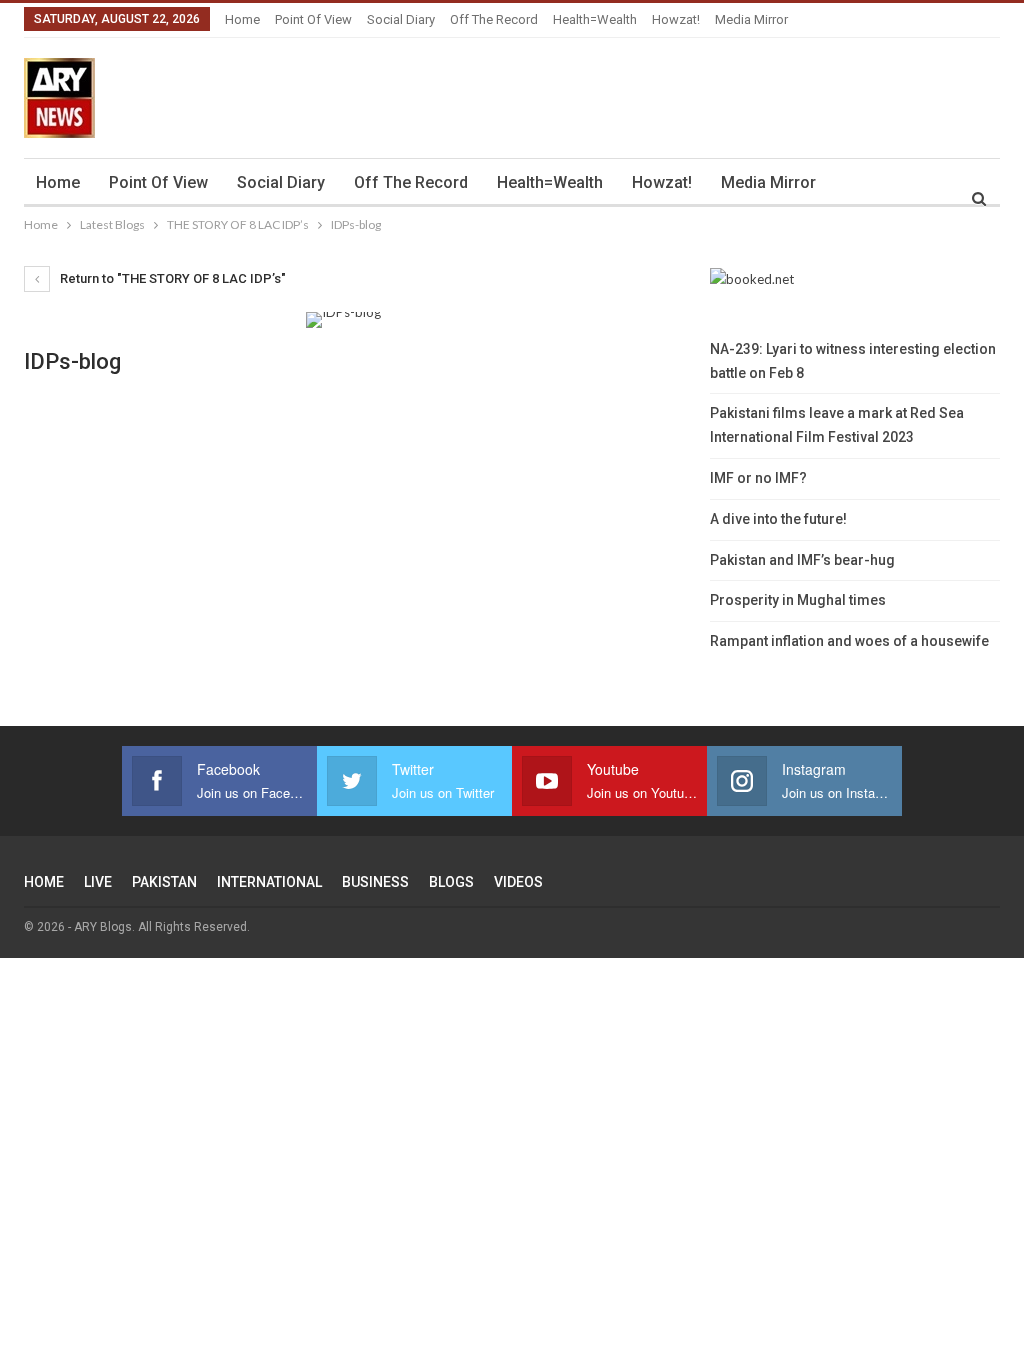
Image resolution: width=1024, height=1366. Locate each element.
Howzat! (676, 19)
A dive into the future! (778, 519)
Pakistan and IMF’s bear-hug (802, 560)
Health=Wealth (595, 19)
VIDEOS (518, 882)
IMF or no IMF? (758, 478)
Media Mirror (751, 19)
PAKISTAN (164, 882)
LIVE (98, 882)
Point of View (313, 19)
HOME (44, 882)
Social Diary (401, 19)
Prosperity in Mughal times (798, 600)
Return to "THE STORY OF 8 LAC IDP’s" (171, 278)
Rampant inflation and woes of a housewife (849, 641)
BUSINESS (375, 882)
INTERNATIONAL (269, 882)
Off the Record (494, 19)
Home (242, 19)
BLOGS (451, 882)
